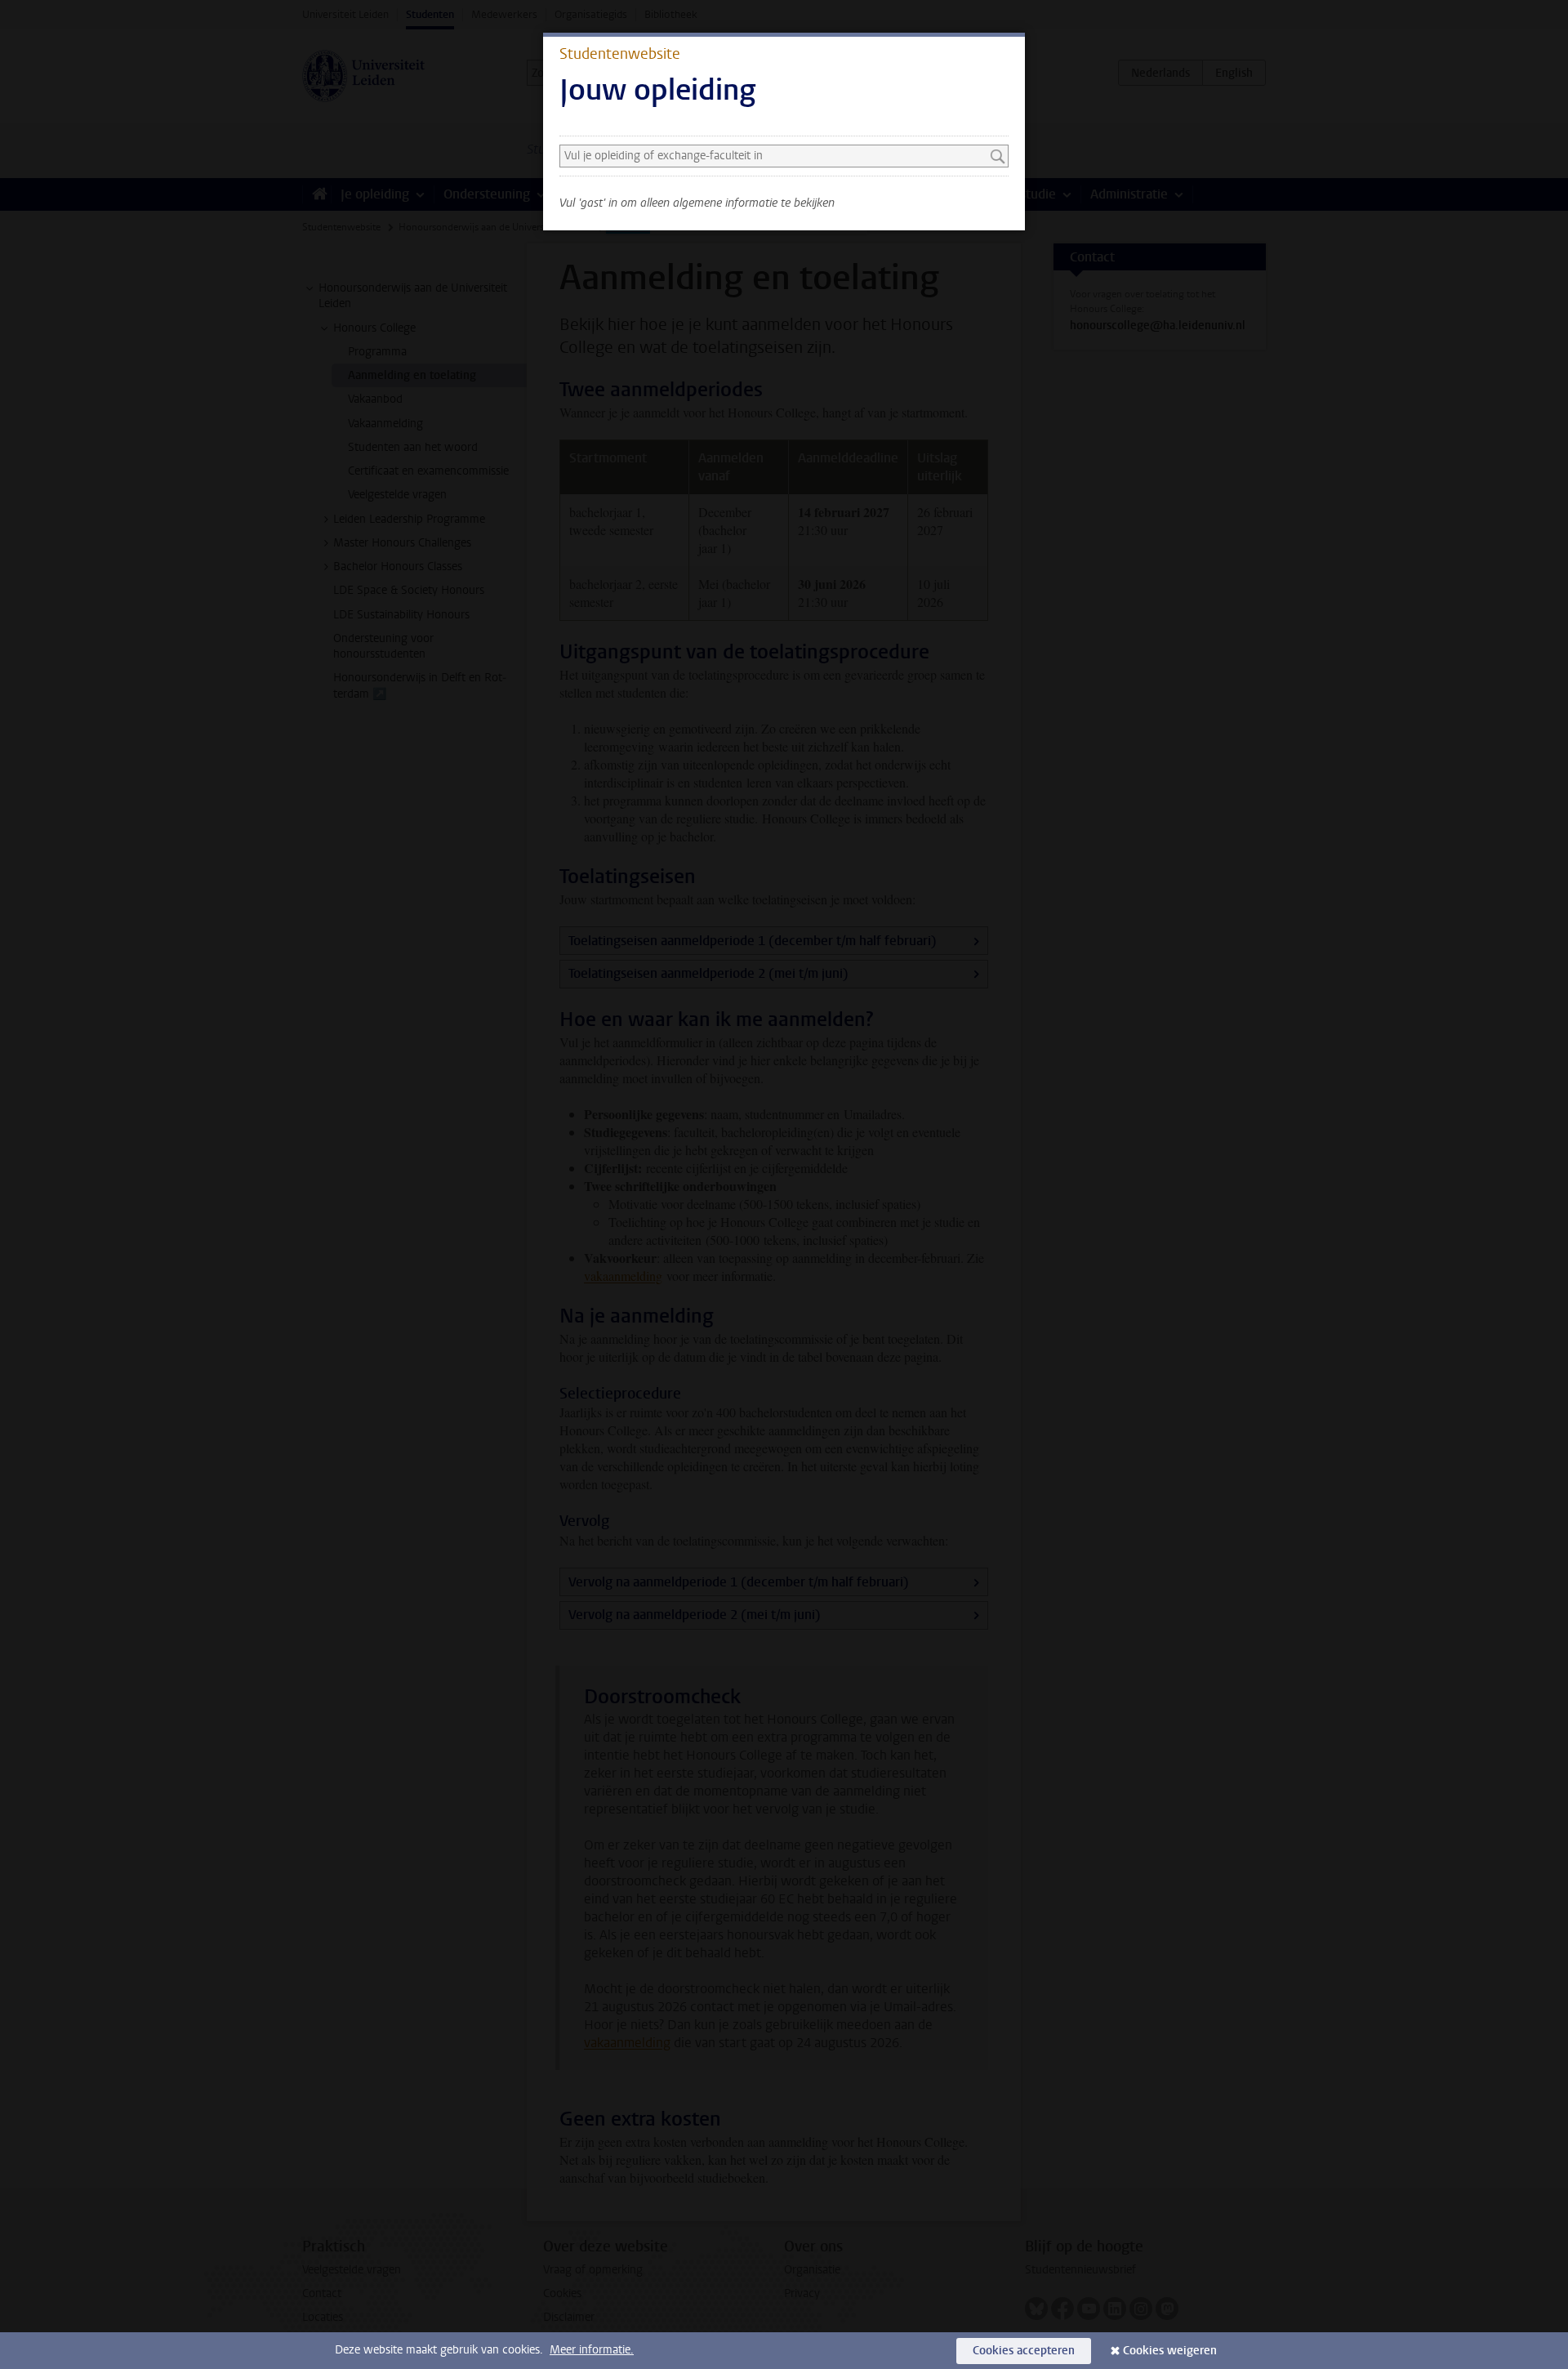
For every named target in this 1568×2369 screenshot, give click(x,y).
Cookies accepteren (1024, 2351)
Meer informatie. (592, 2350)
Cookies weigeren (1170, 2351)
